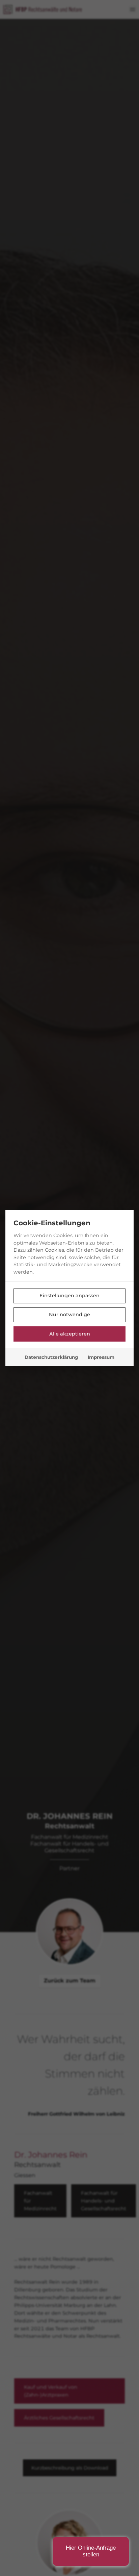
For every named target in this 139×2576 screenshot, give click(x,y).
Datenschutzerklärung (51, 1357)
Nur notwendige (69, 1315)
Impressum (101, 1357)
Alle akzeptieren (70, 1334)
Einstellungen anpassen (69, 1296)
